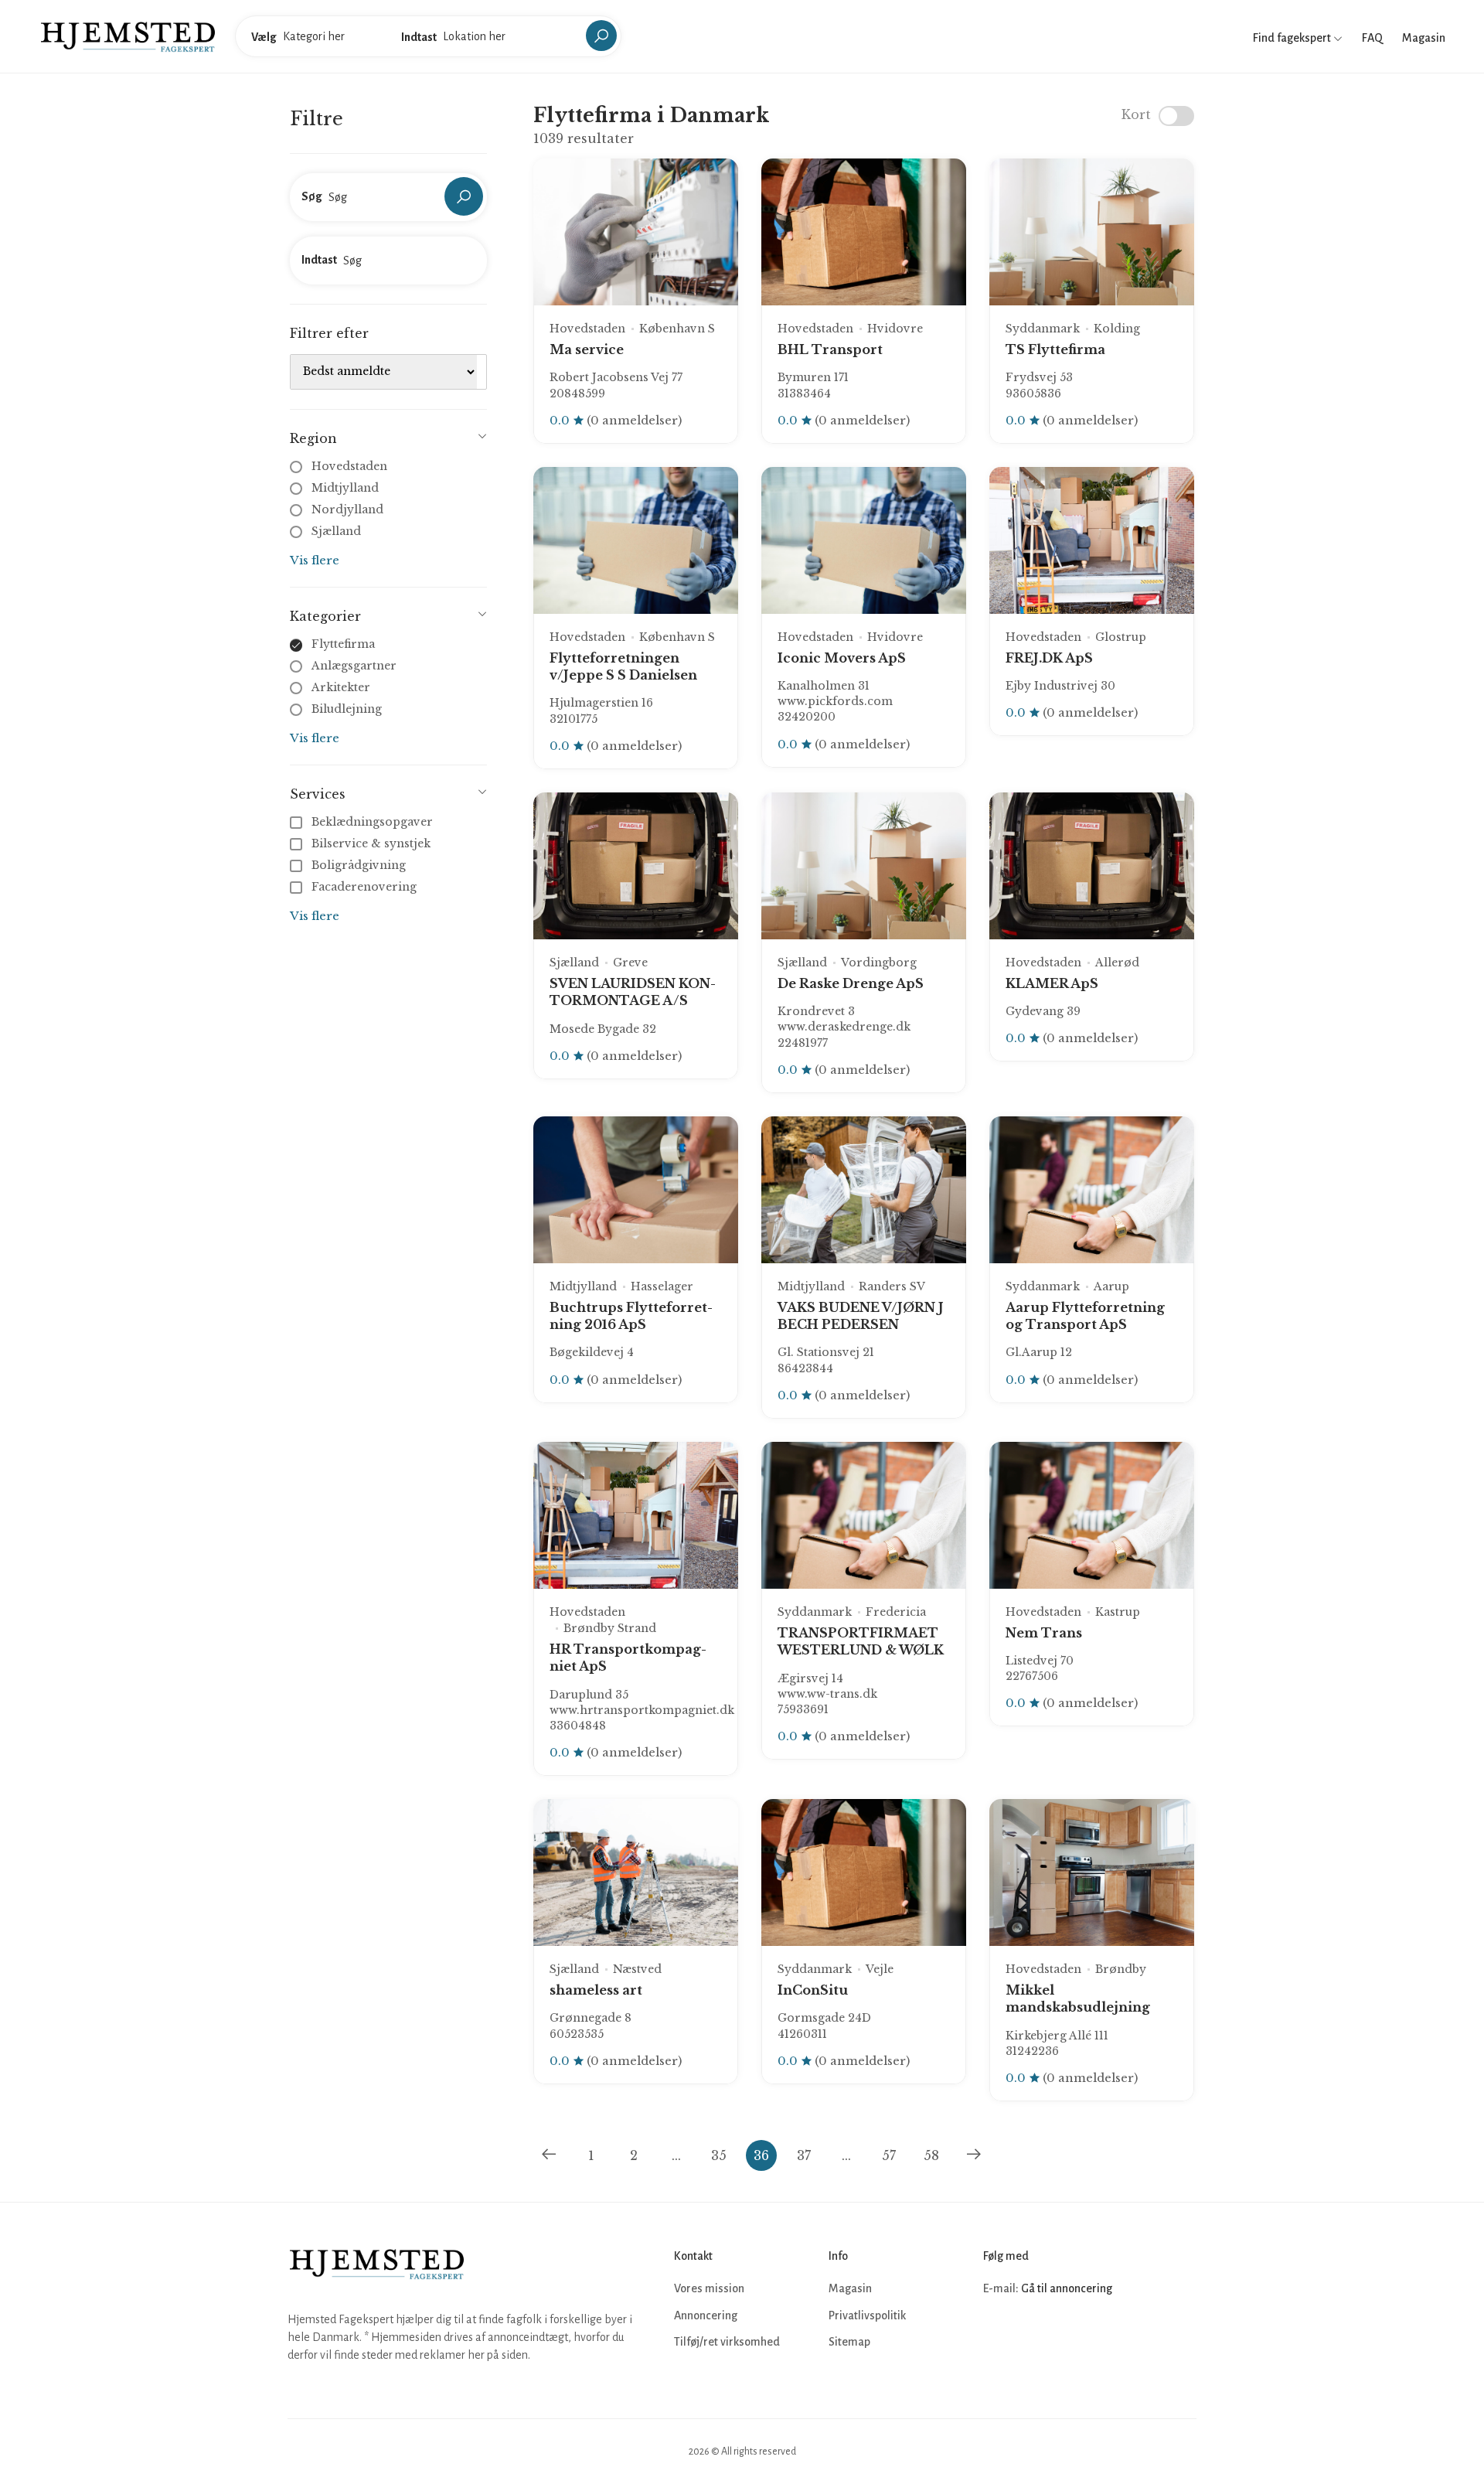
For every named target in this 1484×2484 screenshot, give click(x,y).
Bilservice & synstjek (371, 843)
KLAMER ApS (1052, 983)
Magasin (1424, 38)
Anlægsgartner (354, 666)
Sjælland (336, 531)
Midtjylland (345, 488)
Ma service (587, 349)
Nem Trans (1044, 1633)
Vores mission (709, 2288)
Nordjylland (347, 509)
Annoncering (706, 2315)
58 (931, 2155)
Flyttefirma (343, 644)
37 (804, 2155)
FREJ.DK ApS (1049, 658)
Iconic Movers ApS (842, 658)
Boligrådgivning (359, 865)
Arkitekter (341, 687)
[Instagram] (1031, 2336)
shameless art (596, 1990)
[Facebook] (997, 2336)
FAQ (1372, 38)
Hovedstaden (349, 466)
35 (719, 2155)
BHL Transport (830, 349)
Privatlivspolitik (867, 2315)
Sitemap (849, 2342)
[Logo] (128, 36)
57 (889, 2155)
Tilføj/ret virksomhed (727, 2342)
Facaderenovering (364, 887)
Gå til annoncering (1067, 2288)
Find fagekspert (1293, 38)
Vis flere (315, 560)
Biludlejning (347, 709)
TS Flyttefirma (1055, 349)
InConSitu (813, 1990)
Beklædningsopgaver (372, 822)
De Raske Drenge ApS (851, 983)
